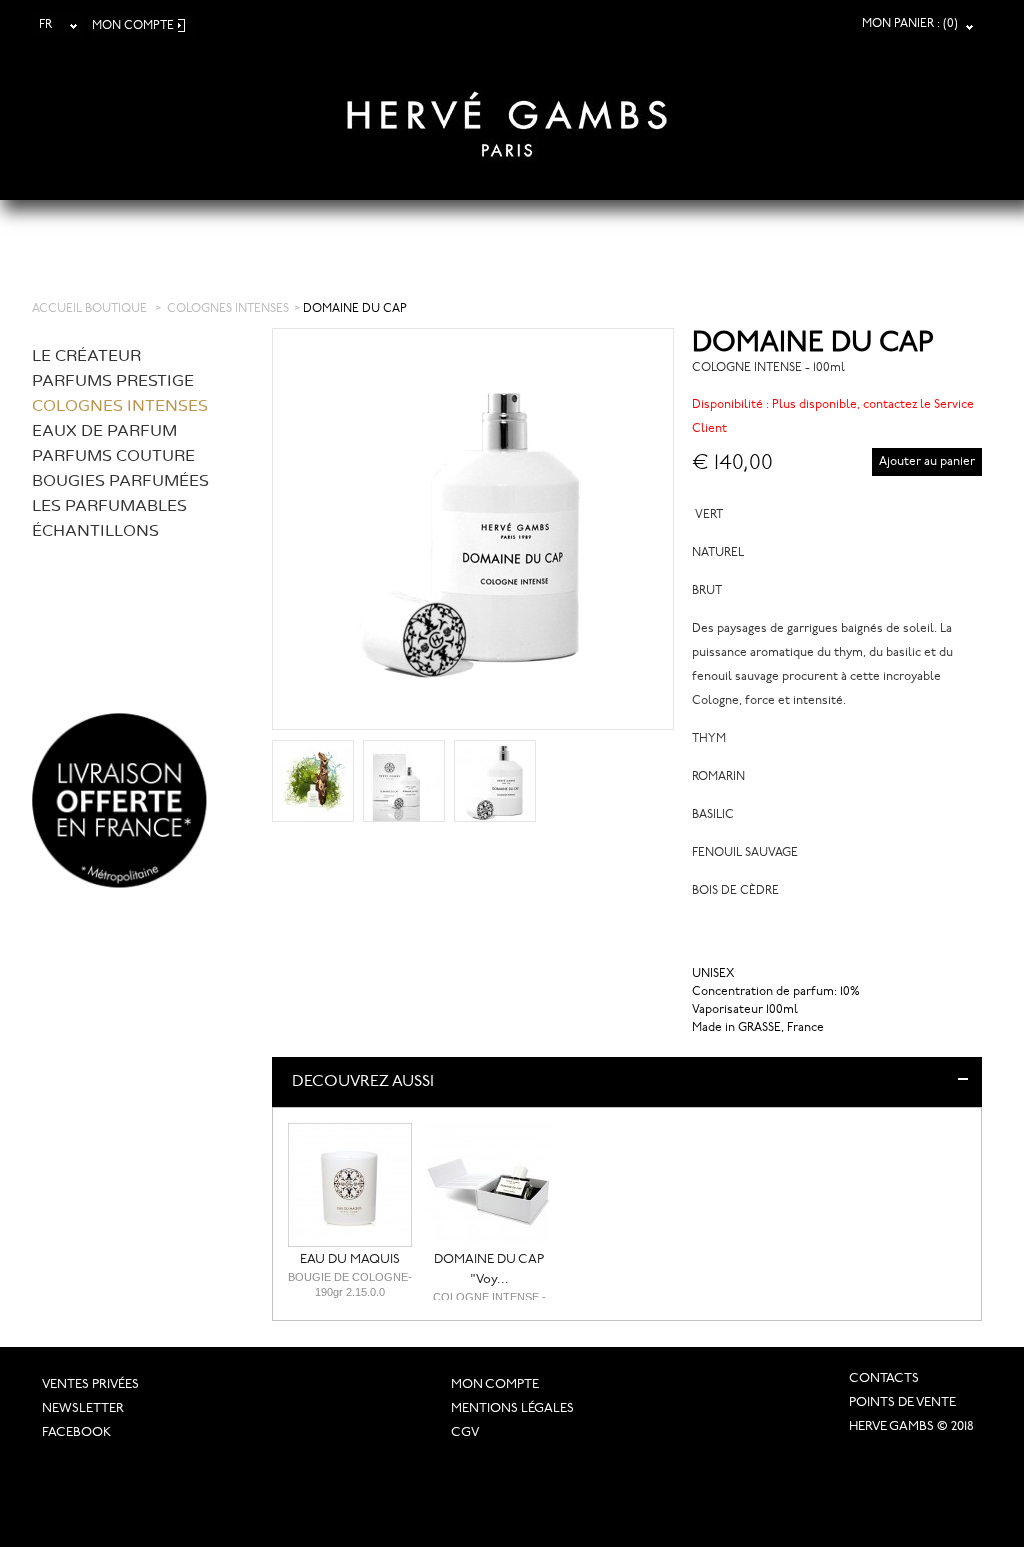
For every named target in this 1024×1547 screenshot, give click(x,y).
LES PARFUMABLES (109, 506)
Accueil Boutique (89, 309)
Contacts (884, 1378)
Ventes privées (90, 1384)
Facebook (76, 1432)
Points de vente (902, 1402)
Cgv (465, 1432)
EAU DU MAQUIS (350, 1259)
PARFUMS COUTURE (113, 456)
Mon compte (495, 1384)
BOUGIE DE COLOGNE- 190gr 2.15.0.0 (350, 1284)
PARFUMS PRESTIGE (113, 381)
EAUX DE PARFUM (104, 431)
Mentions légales (512, 1408)
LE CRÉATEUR (86, 356)
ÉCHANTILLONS (95, 531)
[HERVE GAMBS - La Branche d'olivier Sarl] (507, 111)
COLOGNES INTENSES (228, 309)
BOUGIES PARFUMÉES (120, 481)
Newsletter (83, 1408)
